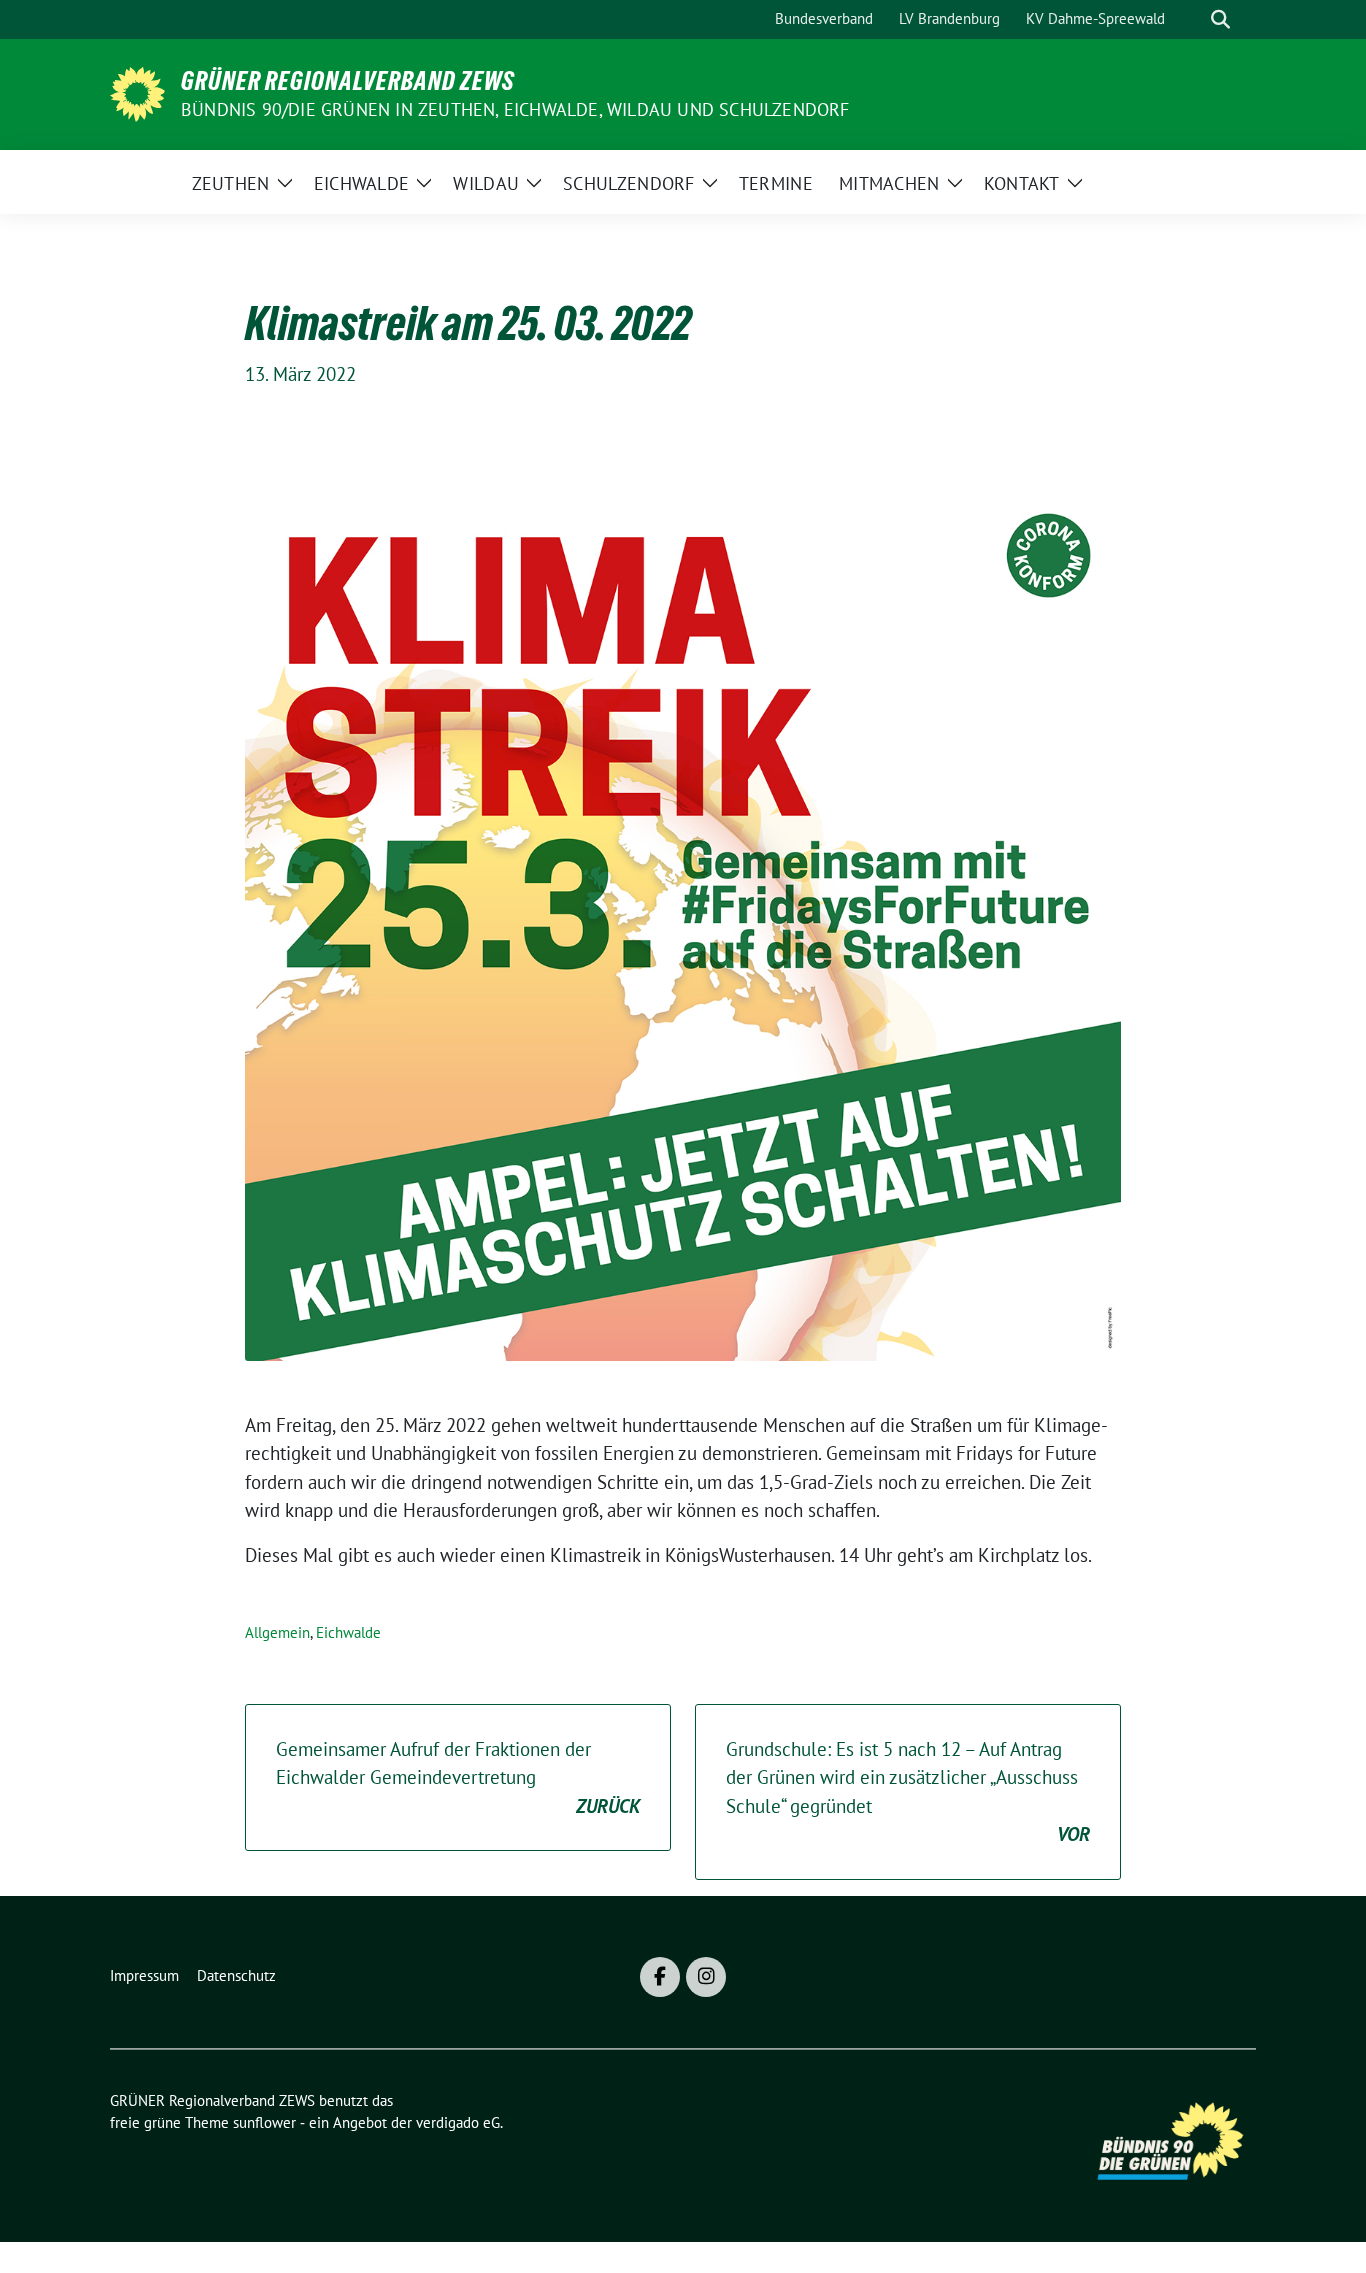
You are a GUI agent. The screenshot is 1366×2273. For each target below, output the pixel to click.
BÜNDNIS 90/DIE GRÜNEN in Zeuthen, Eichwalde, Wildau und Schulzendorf (515, 109)
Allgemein (277, 1632)
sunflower (264, 2122)
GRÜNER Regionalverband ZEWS (348, 81)
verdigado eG (458, 2122)
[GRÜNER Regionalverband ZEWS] (137, 92)
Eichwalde (348, 1632)
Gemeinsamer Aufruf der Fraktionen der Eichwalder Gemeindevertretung (458, 1777)
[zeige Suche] (1220, 19)
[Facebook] (660, 1977)
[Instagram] (706, 1977)
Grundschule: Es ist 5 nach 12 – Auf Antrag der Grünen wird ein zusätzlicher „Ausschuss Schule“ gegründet (908, 1792)
